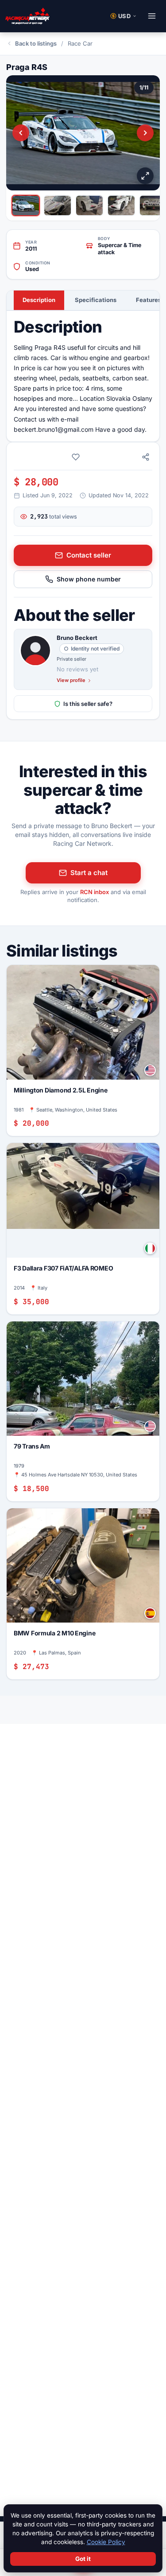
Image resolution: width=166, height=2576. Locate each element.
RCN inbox (95, 892)
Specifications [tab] (96, 300)
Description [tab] (39, 300)
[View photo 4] (121, 205)
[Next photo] (145, 133)
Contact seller (89, 555)
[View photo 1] (26, 205)
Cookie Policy (106, 2542)
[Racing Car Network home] (27, 16)
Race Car (80, 43)
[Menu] (152, 16)
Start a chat (89, 873)
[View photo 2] (58, 205)
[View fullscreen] (145, 176)
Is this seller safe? (88, 704)
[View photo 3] (89, 205)
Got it (83, 2559)
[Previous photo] (21, 133)
